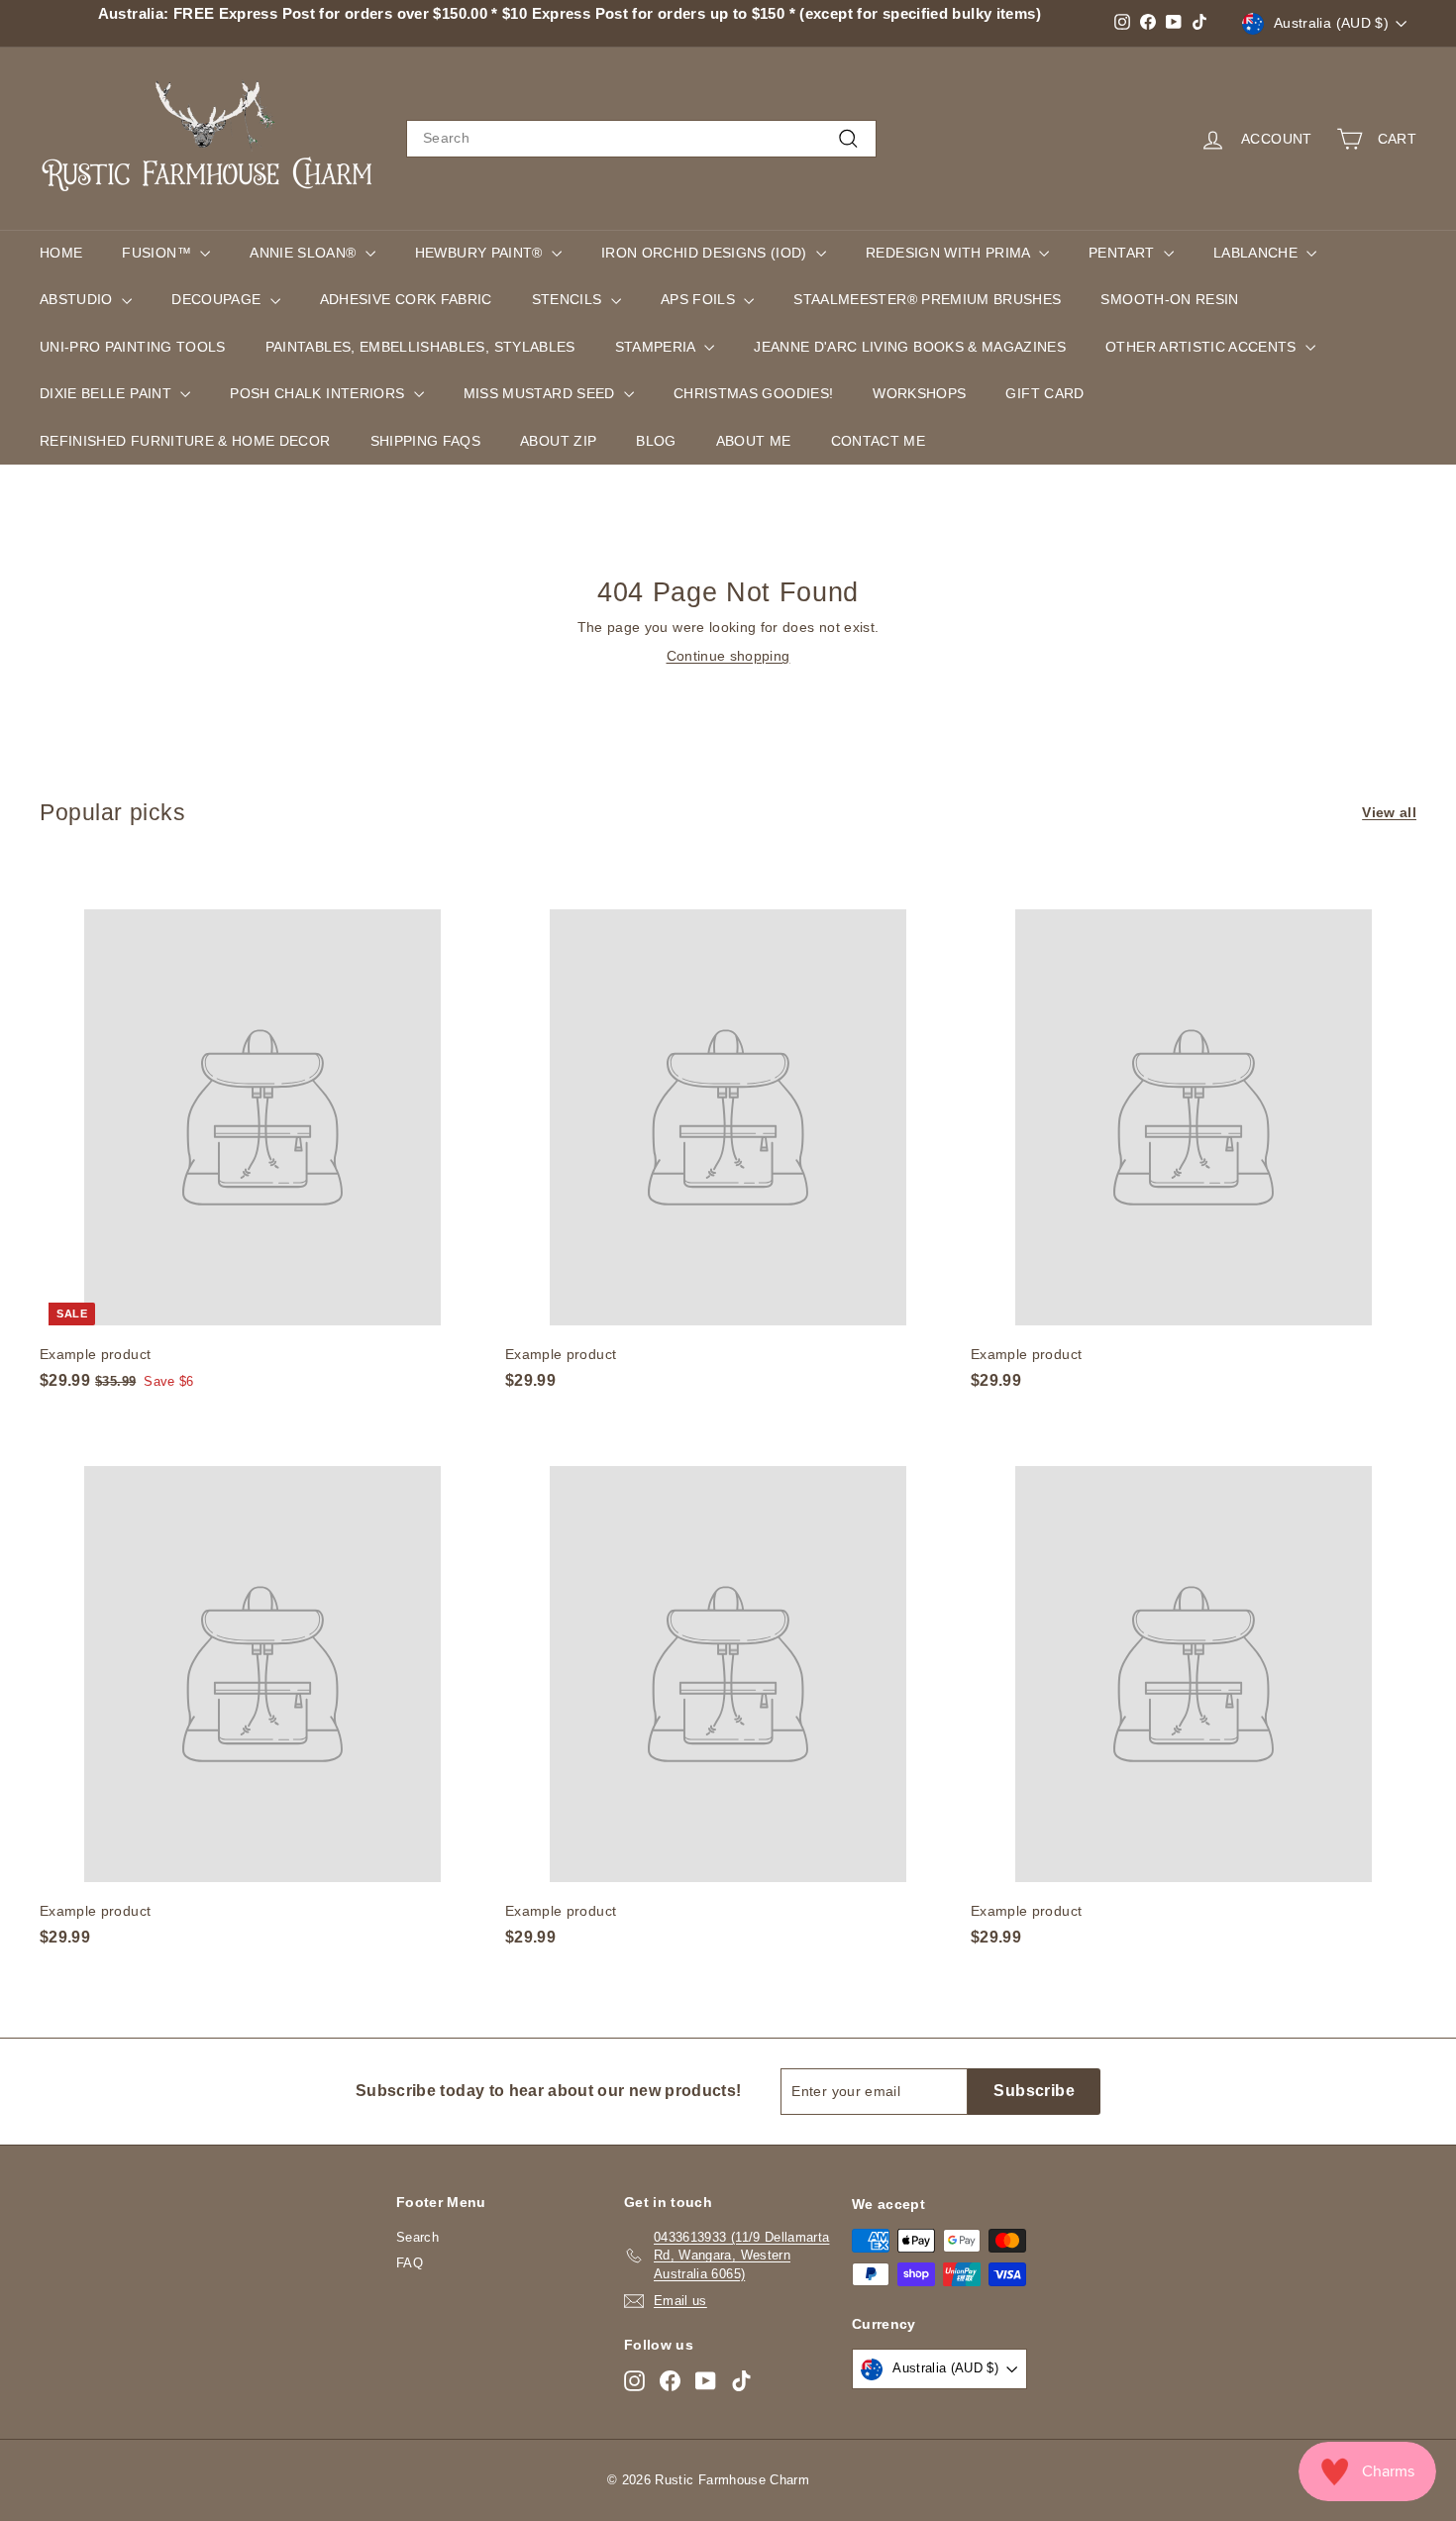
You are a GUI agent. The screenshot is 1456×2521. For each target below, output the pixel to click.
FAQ (410, 2263)
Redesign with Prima (950, 253)
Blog (656, 441)
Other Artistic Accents (1203, 347)
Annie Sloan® (305, 253)
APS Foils (700, 299)
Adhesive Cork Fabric (406, 299)
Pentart (1124, 253)
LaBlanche (1258, 253)
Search (417, 2237)
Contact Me (879, 441)
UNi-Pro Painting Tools (133, 347)
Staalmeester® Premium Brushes (927, 299)
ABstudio (78, 299)
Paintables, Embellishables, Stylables (420, 347)
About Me (754, 441)
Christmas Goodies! (753, 393)
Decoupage (218, 299)
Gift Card (1044, 393)
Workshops (919, 393)
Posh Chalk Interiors (319, 393)
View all (1389, 812)
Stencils (569, 299)
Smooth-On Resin (1169, 299)
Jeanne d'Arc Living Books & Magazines (910, 347)
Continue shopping (728, 656)
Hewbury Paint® (481, 253)
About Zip (558, 441)
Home (61, 253)
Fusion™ (158, 253)
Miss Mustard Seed (541, 393)
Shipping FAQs (426, 441)
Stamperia (658, 347)
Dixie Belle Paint (107, 393)
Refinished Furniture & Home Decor (185, 441)
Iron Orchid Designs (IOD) (706, 253)
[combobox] (641, 139)
